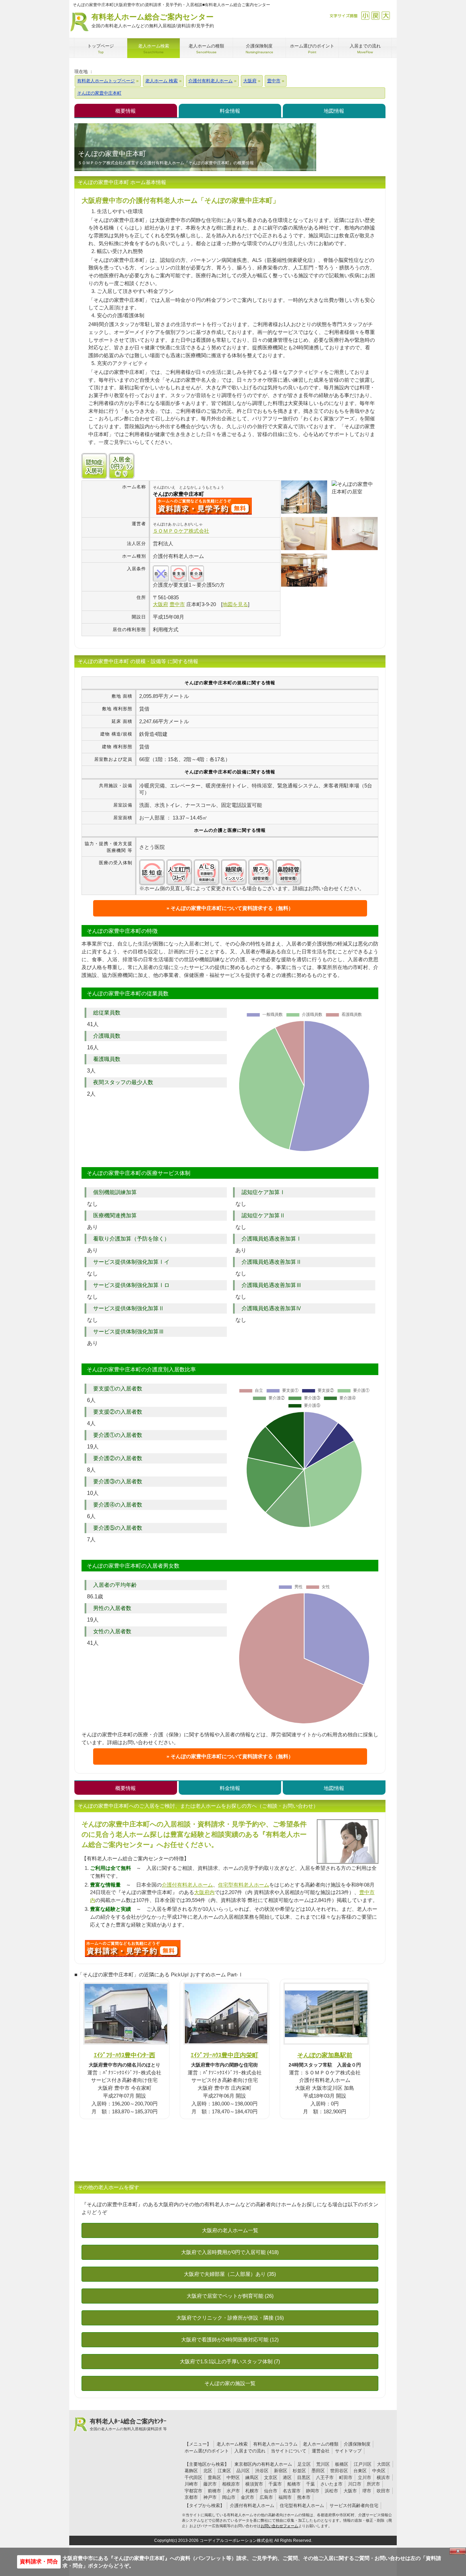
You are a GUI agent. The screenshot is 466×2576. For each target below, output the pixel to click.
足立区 (304, 2464)
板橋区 (342, 2464)
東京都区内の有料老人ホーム (263, 2464)
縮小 (365, 16)
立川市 (365, 2477)
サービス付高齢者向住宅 (354, 2505)
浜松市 (331, 2491)
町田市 (346, 2477)
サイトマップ (348, 2451)
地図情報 (334, 111)
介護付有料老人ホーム (187, 1885)
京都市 (191, 2497)
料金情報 (230, 111)
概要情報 (126, 111)
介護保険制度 (357, 2444)
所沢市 (373, 2484)
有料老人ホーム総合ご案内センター (153, 20)
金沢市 (247, 2497)
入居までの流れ (250, 2451)
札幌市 (252, 2491)
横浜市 (383, 2477)
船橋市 (294, 2484)
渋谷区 (262, 2471)
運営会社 (321, 2451)
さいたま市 (331, 2484)
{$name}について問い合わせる (204, 506)
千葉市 (275, 2484)
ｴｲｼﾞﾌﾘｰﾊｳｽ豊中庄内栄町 (224, 2055)
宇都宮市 (193, 2491)
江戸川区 (363, 2464)
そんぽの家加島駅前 (325, 2055)
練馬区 (252, 2477)
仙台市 (271, 2491)
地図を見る (235, 604)
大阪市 (350, 2491)
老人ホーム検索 (232, 2444)
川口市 (355, 2484)
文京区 (271, 2477)
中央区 (379, 2471)
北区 (208, 2471)
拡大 (386, 16)
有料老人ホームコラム (275, 2444)
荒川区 (323, 2464)
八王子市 (325, 2477)
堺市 (367, 2491)
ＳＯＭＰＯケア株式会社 (181, 531)
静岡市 (313, 2491)
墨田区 (318, 2471)
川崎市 (191, 2484)
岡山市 (229, 2497)
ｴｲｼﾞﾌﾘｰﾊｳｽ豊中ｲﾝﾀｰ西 (125, 2055)
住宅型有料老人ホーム (244, 1885)
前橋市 (214, 2491)
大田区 (384, 2464)
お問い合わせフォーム (279, 2526)
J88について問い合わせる (133, 1948)
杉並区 (299, 2471)
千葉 (310, 2484)
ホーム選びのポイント (207, 2451)
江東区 (224, 2471)
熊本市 (304, 2497)
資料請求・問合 (39, 2561)
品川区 (243, 2471)
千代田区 (193, 2477)
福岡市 (285, 2497)
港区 (287, 2477)
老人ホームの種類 (321, 2444)
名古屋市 (292, 2491)
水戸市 (233, 2491)
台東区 (360, 2471)
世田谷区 (339, 2471)
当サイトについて (289, 2451)
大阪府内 (204, 1892)
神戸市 (210, 2497)
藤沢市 (210, 2484)
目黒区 (304, 2477)
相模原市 (231, 2484)
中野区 (233, 2477)
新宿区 (281, 2471)
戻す (375, 16)
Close (458, 2551)
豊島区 (214, 2477)
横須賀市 (254, 2484)
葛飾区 (191, 2471)
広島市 (266, 2497)
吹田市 (383, 2491)
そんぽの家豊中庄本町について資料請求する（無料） (232, 908)
